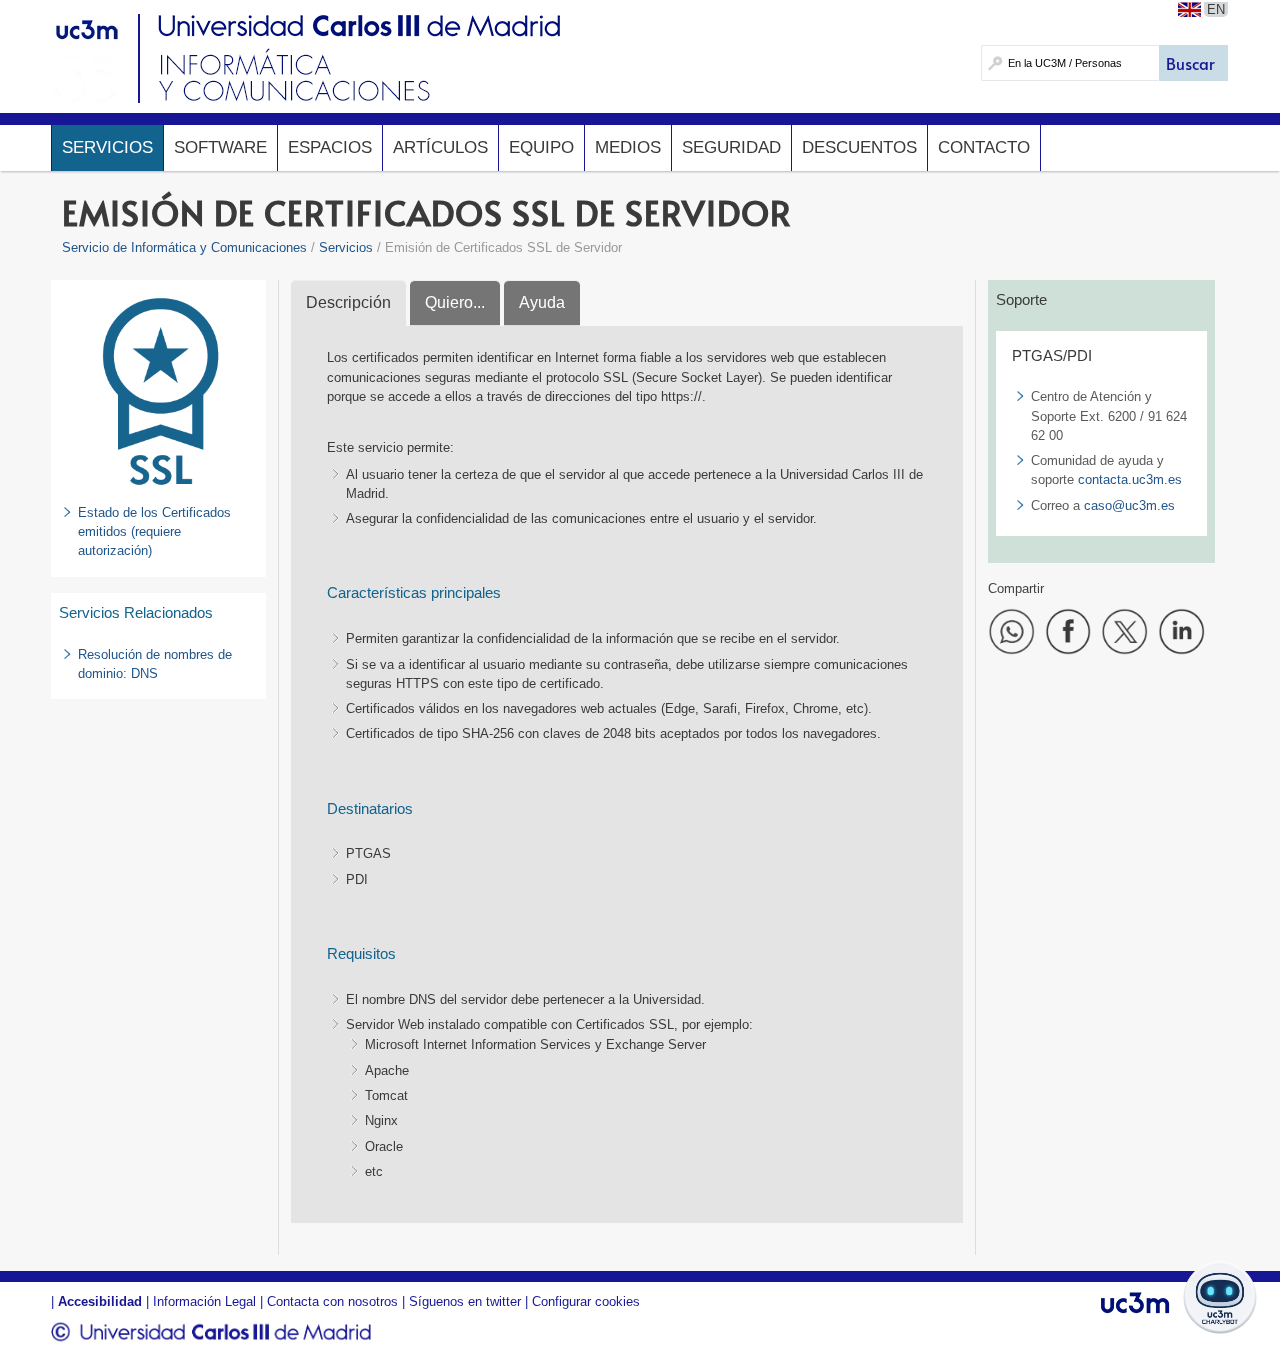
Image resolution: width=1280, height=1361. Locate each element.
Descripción (348, 302)
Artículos (440, 147)
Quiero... (455, 302)
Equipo (541, 147)
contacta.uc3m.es (1130, 479)
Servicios (107, 147)
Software (220, 147)
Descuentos (859, 147)
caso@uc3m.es (1129, 505)
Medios (628, 147)
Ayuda (542, 302)
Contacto (984, 147)
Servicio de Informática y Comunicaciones (184, 247)
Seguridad (731, 147)
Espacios (330, 147)
